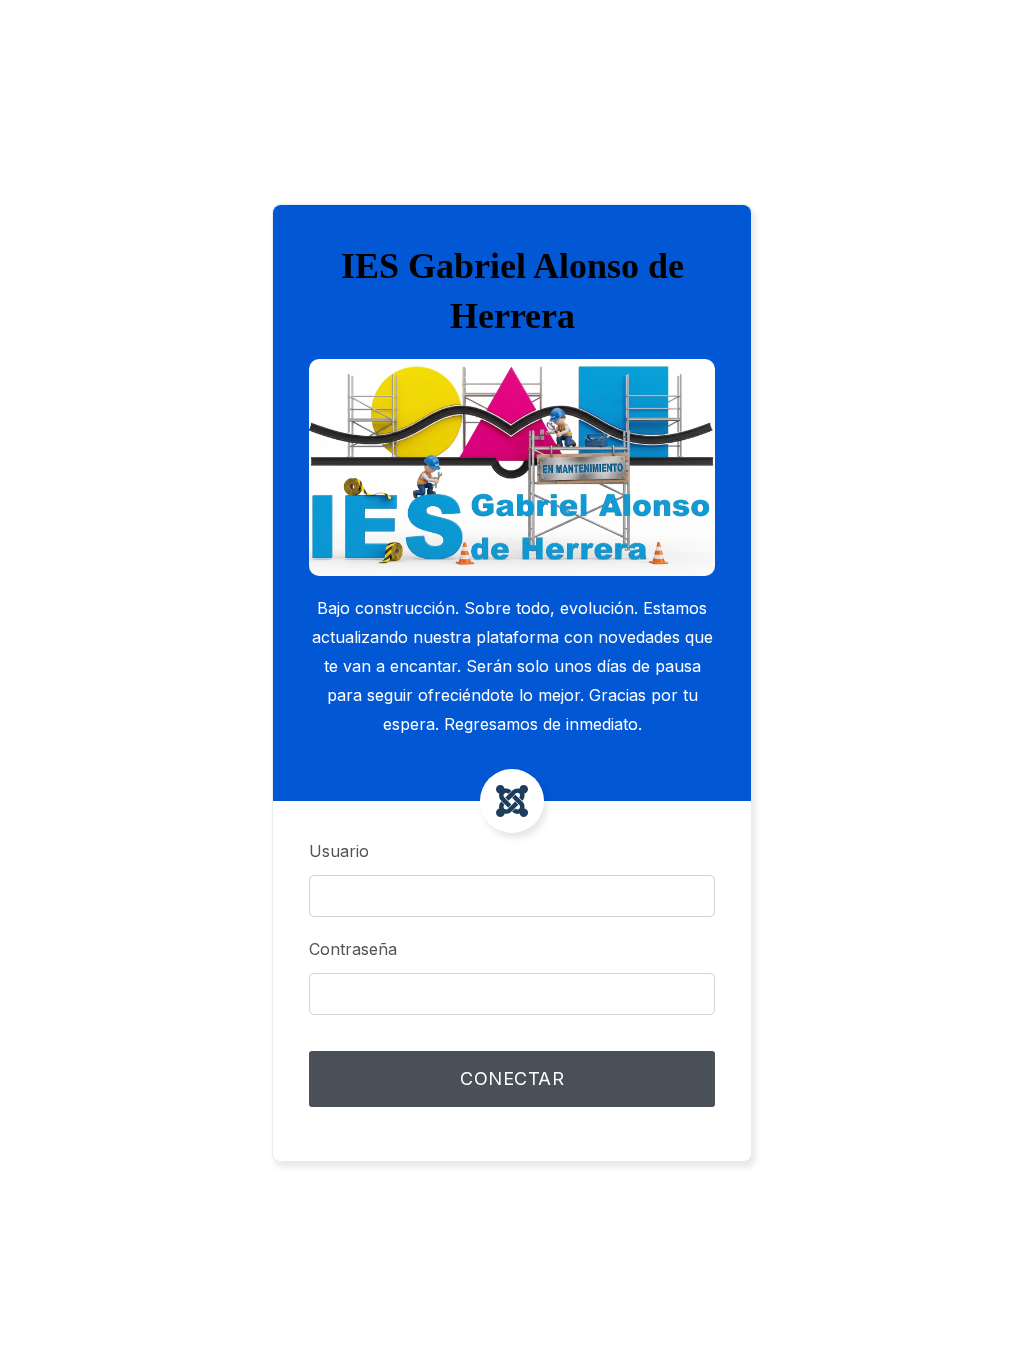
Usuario (339, 851)
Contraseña (353, 949)
